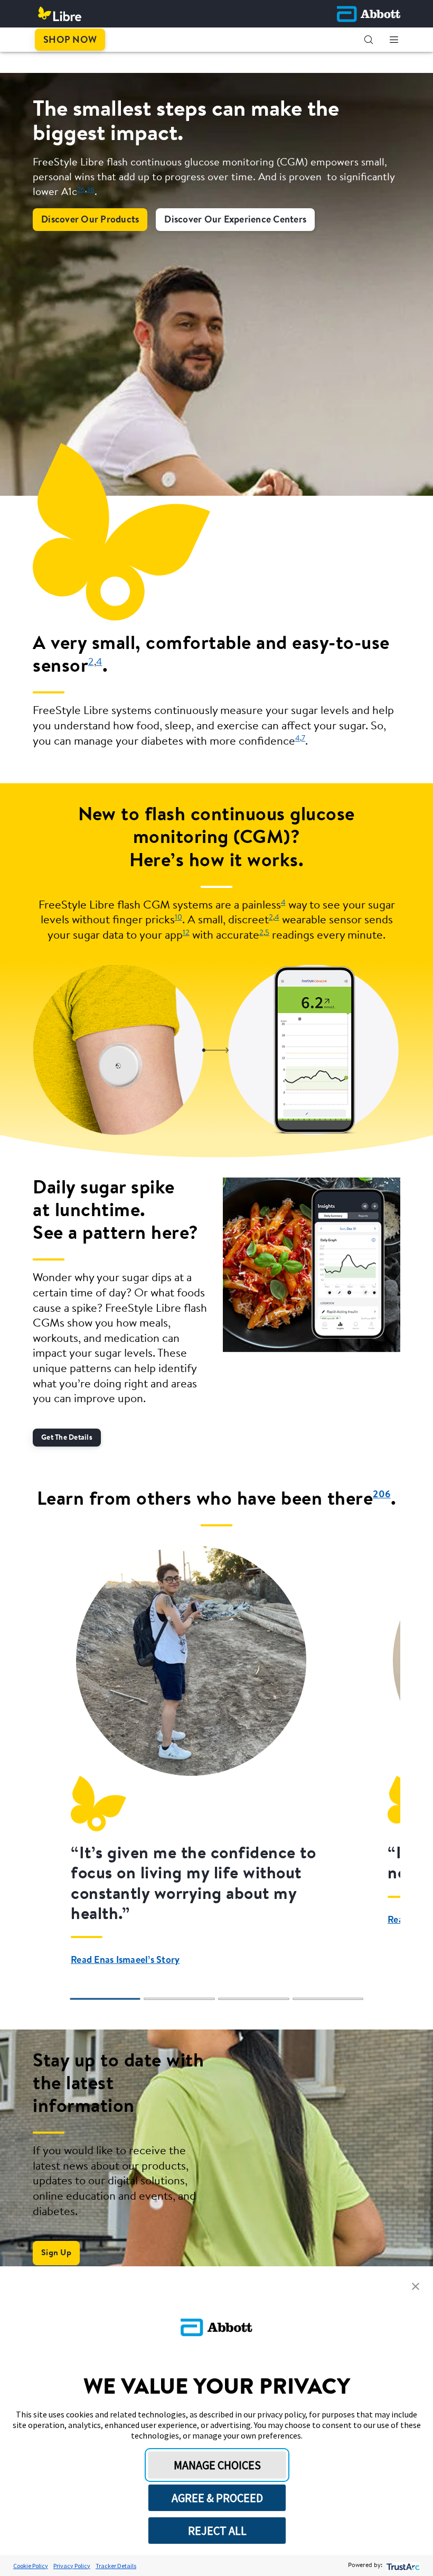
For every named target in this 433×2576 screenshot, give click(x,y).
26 (81, 190)
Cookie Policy (31, 2566)
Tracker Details (116, 2566)
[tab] (105, 1999)
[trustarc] (402, 2566)
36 (91, 190)
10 (178, 918)
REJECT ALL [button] (217, 2531)
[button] (369, 40)
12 (186, 933)
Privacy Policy (72, 2566)
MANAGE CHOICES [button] (217, 2465)
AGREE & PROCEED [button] (217, 2498)
